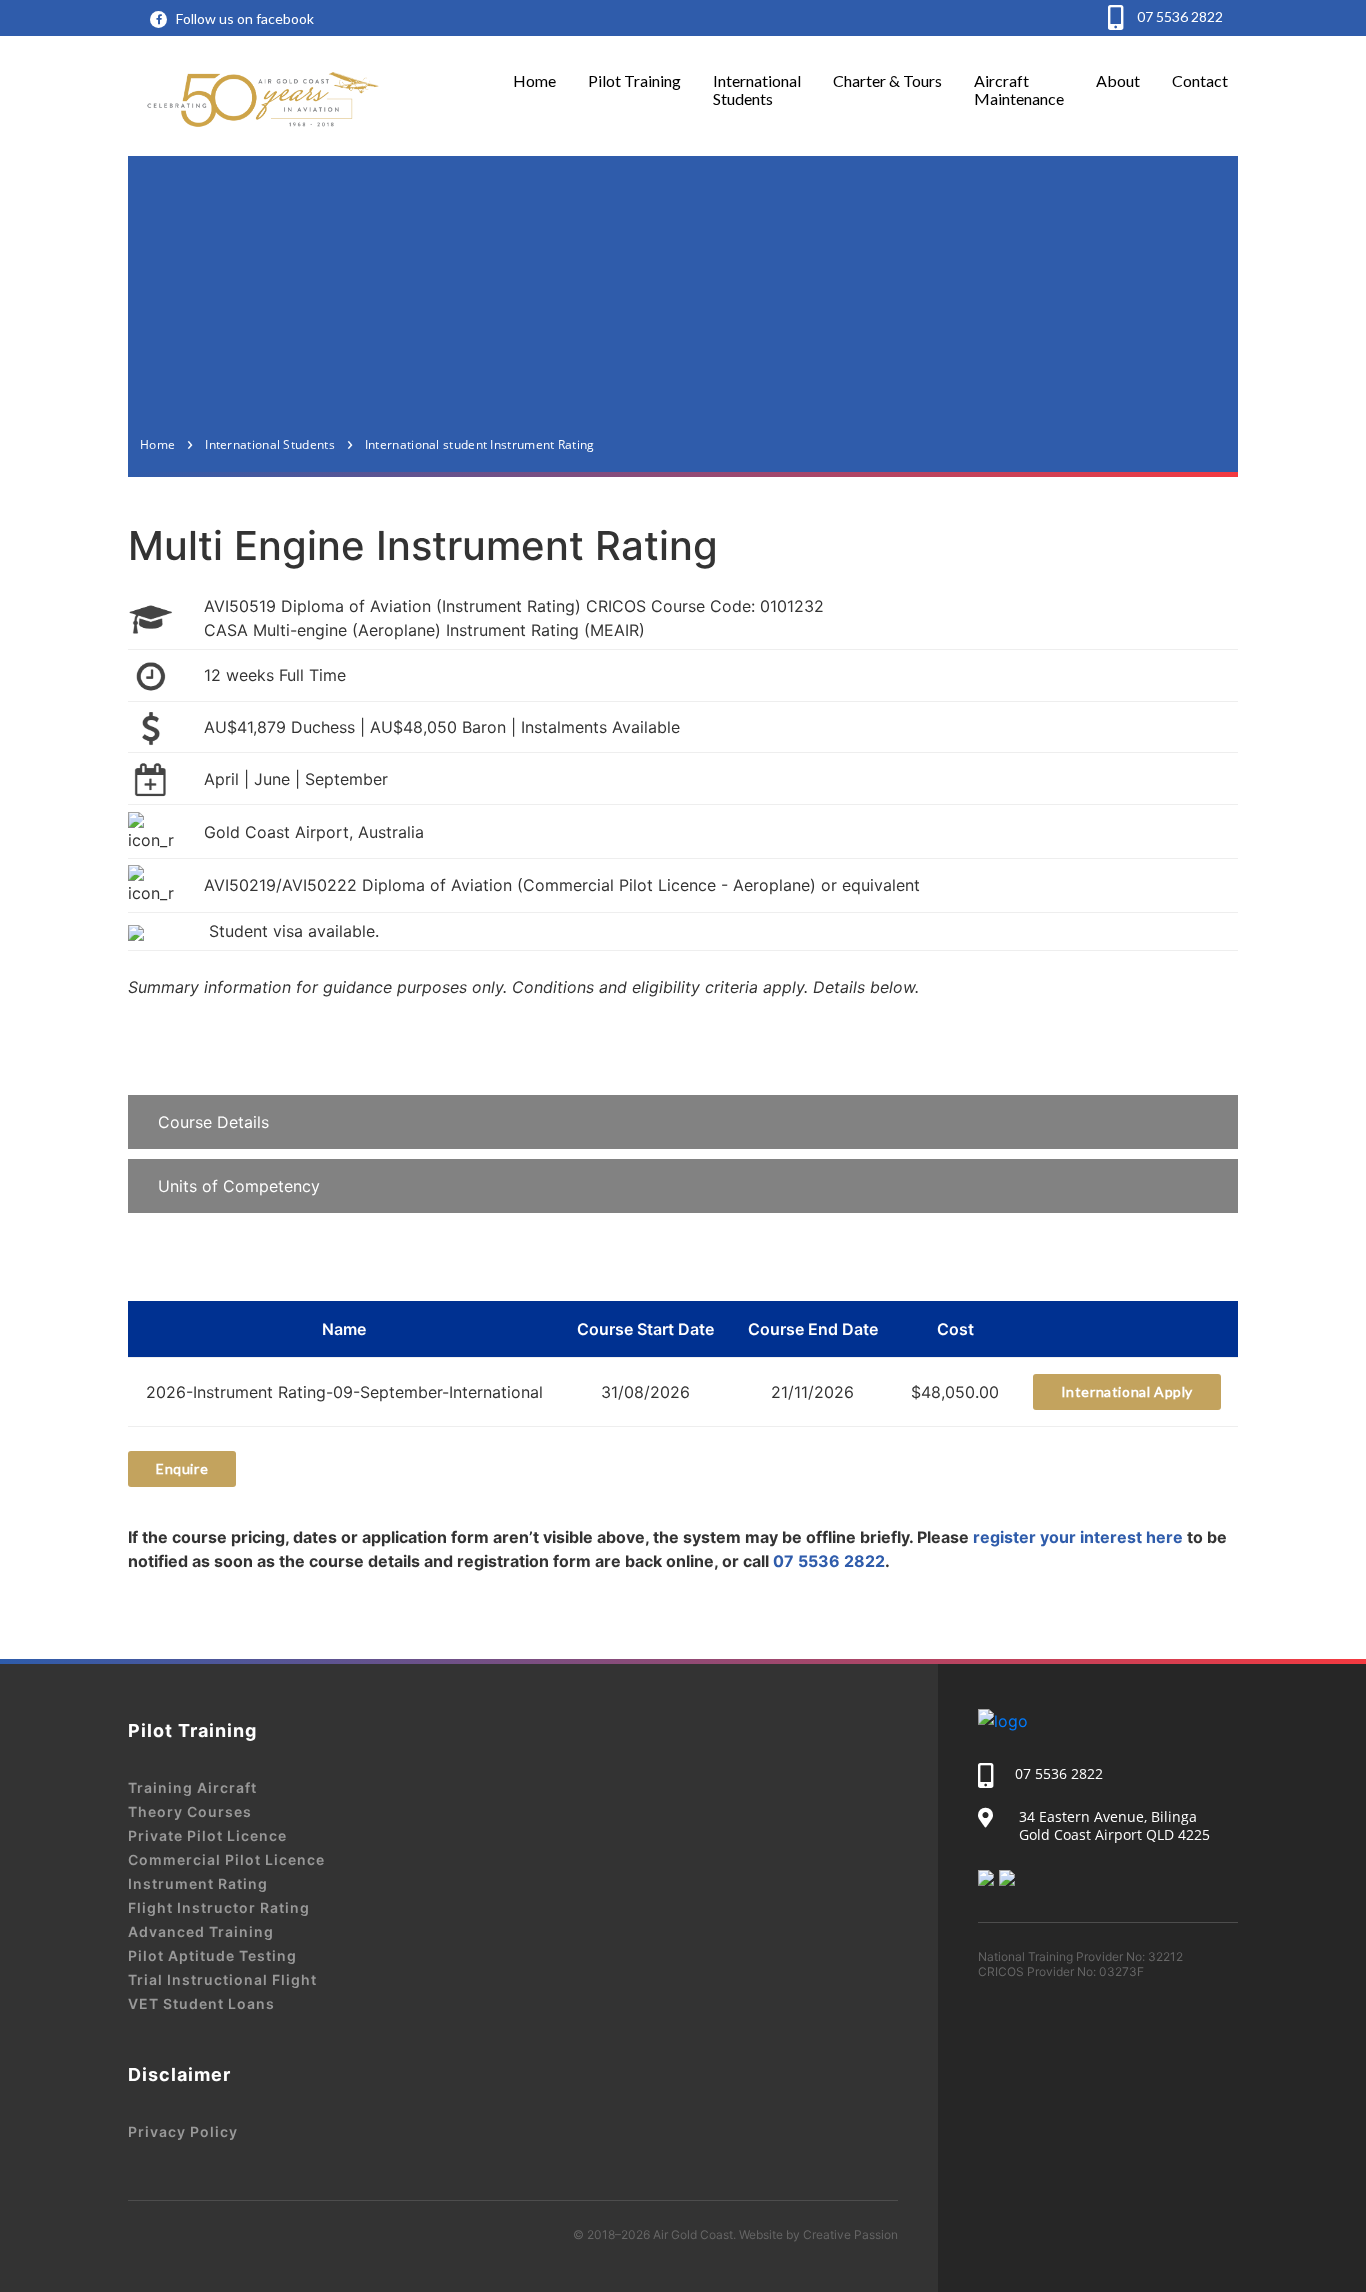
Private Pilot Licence (207, 1835)
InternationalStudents (757, 89)
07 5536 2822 (1178, 16)
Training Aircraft (192, 1787)
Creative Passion (850, 2234)
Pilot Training (634, 80)
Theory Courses (190, 1811)
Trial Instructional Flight (222, 1979)
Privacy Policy (183, 2131)
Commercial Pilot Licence (226, 1859)
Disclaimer (179, 2074)
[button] (683, 1122)
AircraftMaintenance (1019, 89)
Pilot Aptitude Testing (212, 1955)
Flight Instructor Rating (219, 1907)
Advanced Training (201, 1931)
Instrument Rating (198, 1883)
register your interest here (1078, 1537)
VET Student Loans (201, 2003)
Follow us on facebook (245, 18)
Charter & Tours (887, 80)
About (1118, 80)
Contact (1200, 80)
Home (534, 80)
